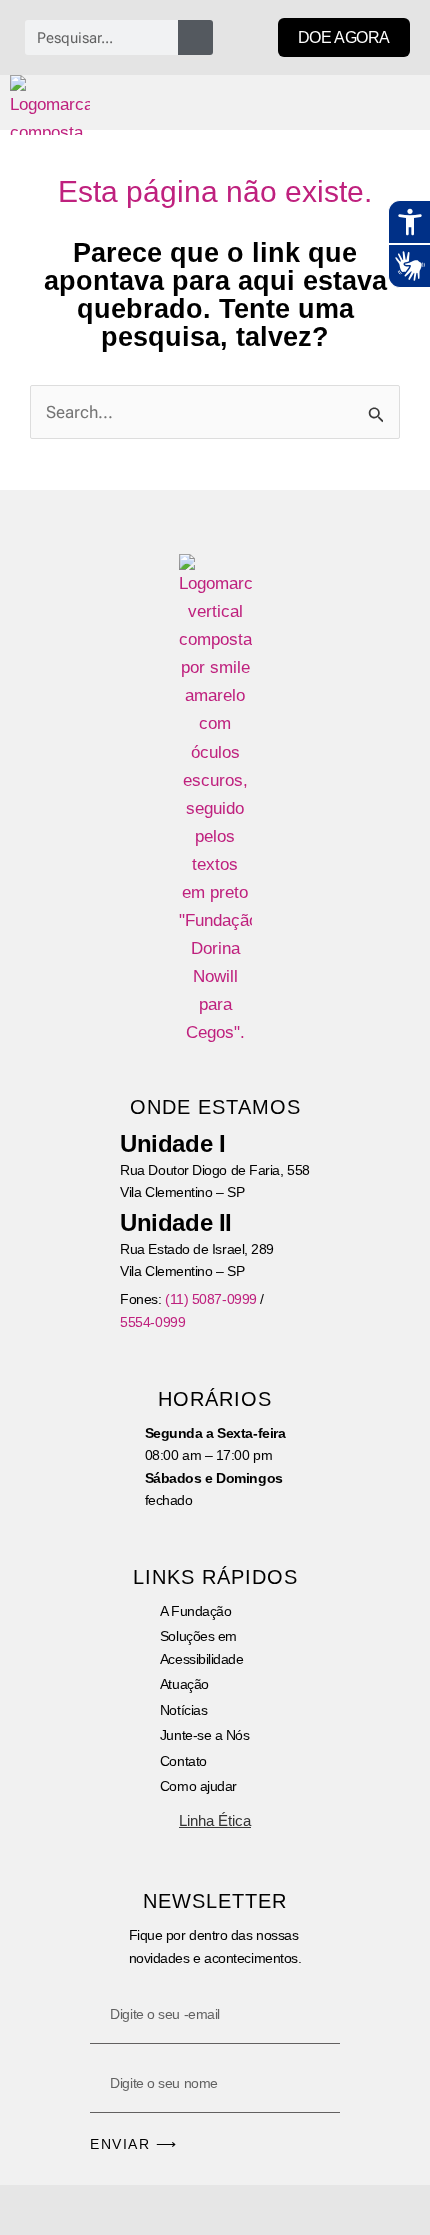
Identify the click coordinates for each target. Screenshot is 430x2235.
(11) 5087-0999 (211, 1299)
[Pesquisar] (195, 37)
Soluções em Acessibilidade (202, 1647)
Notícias (183, 1710)
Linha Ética (215, 1820)
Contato (183, 1761)
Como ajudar (198, 1786)
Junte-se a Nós (205, 1735)
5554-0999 (152, 1322)
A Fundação (196, 1611)
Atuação (184, 1684)
